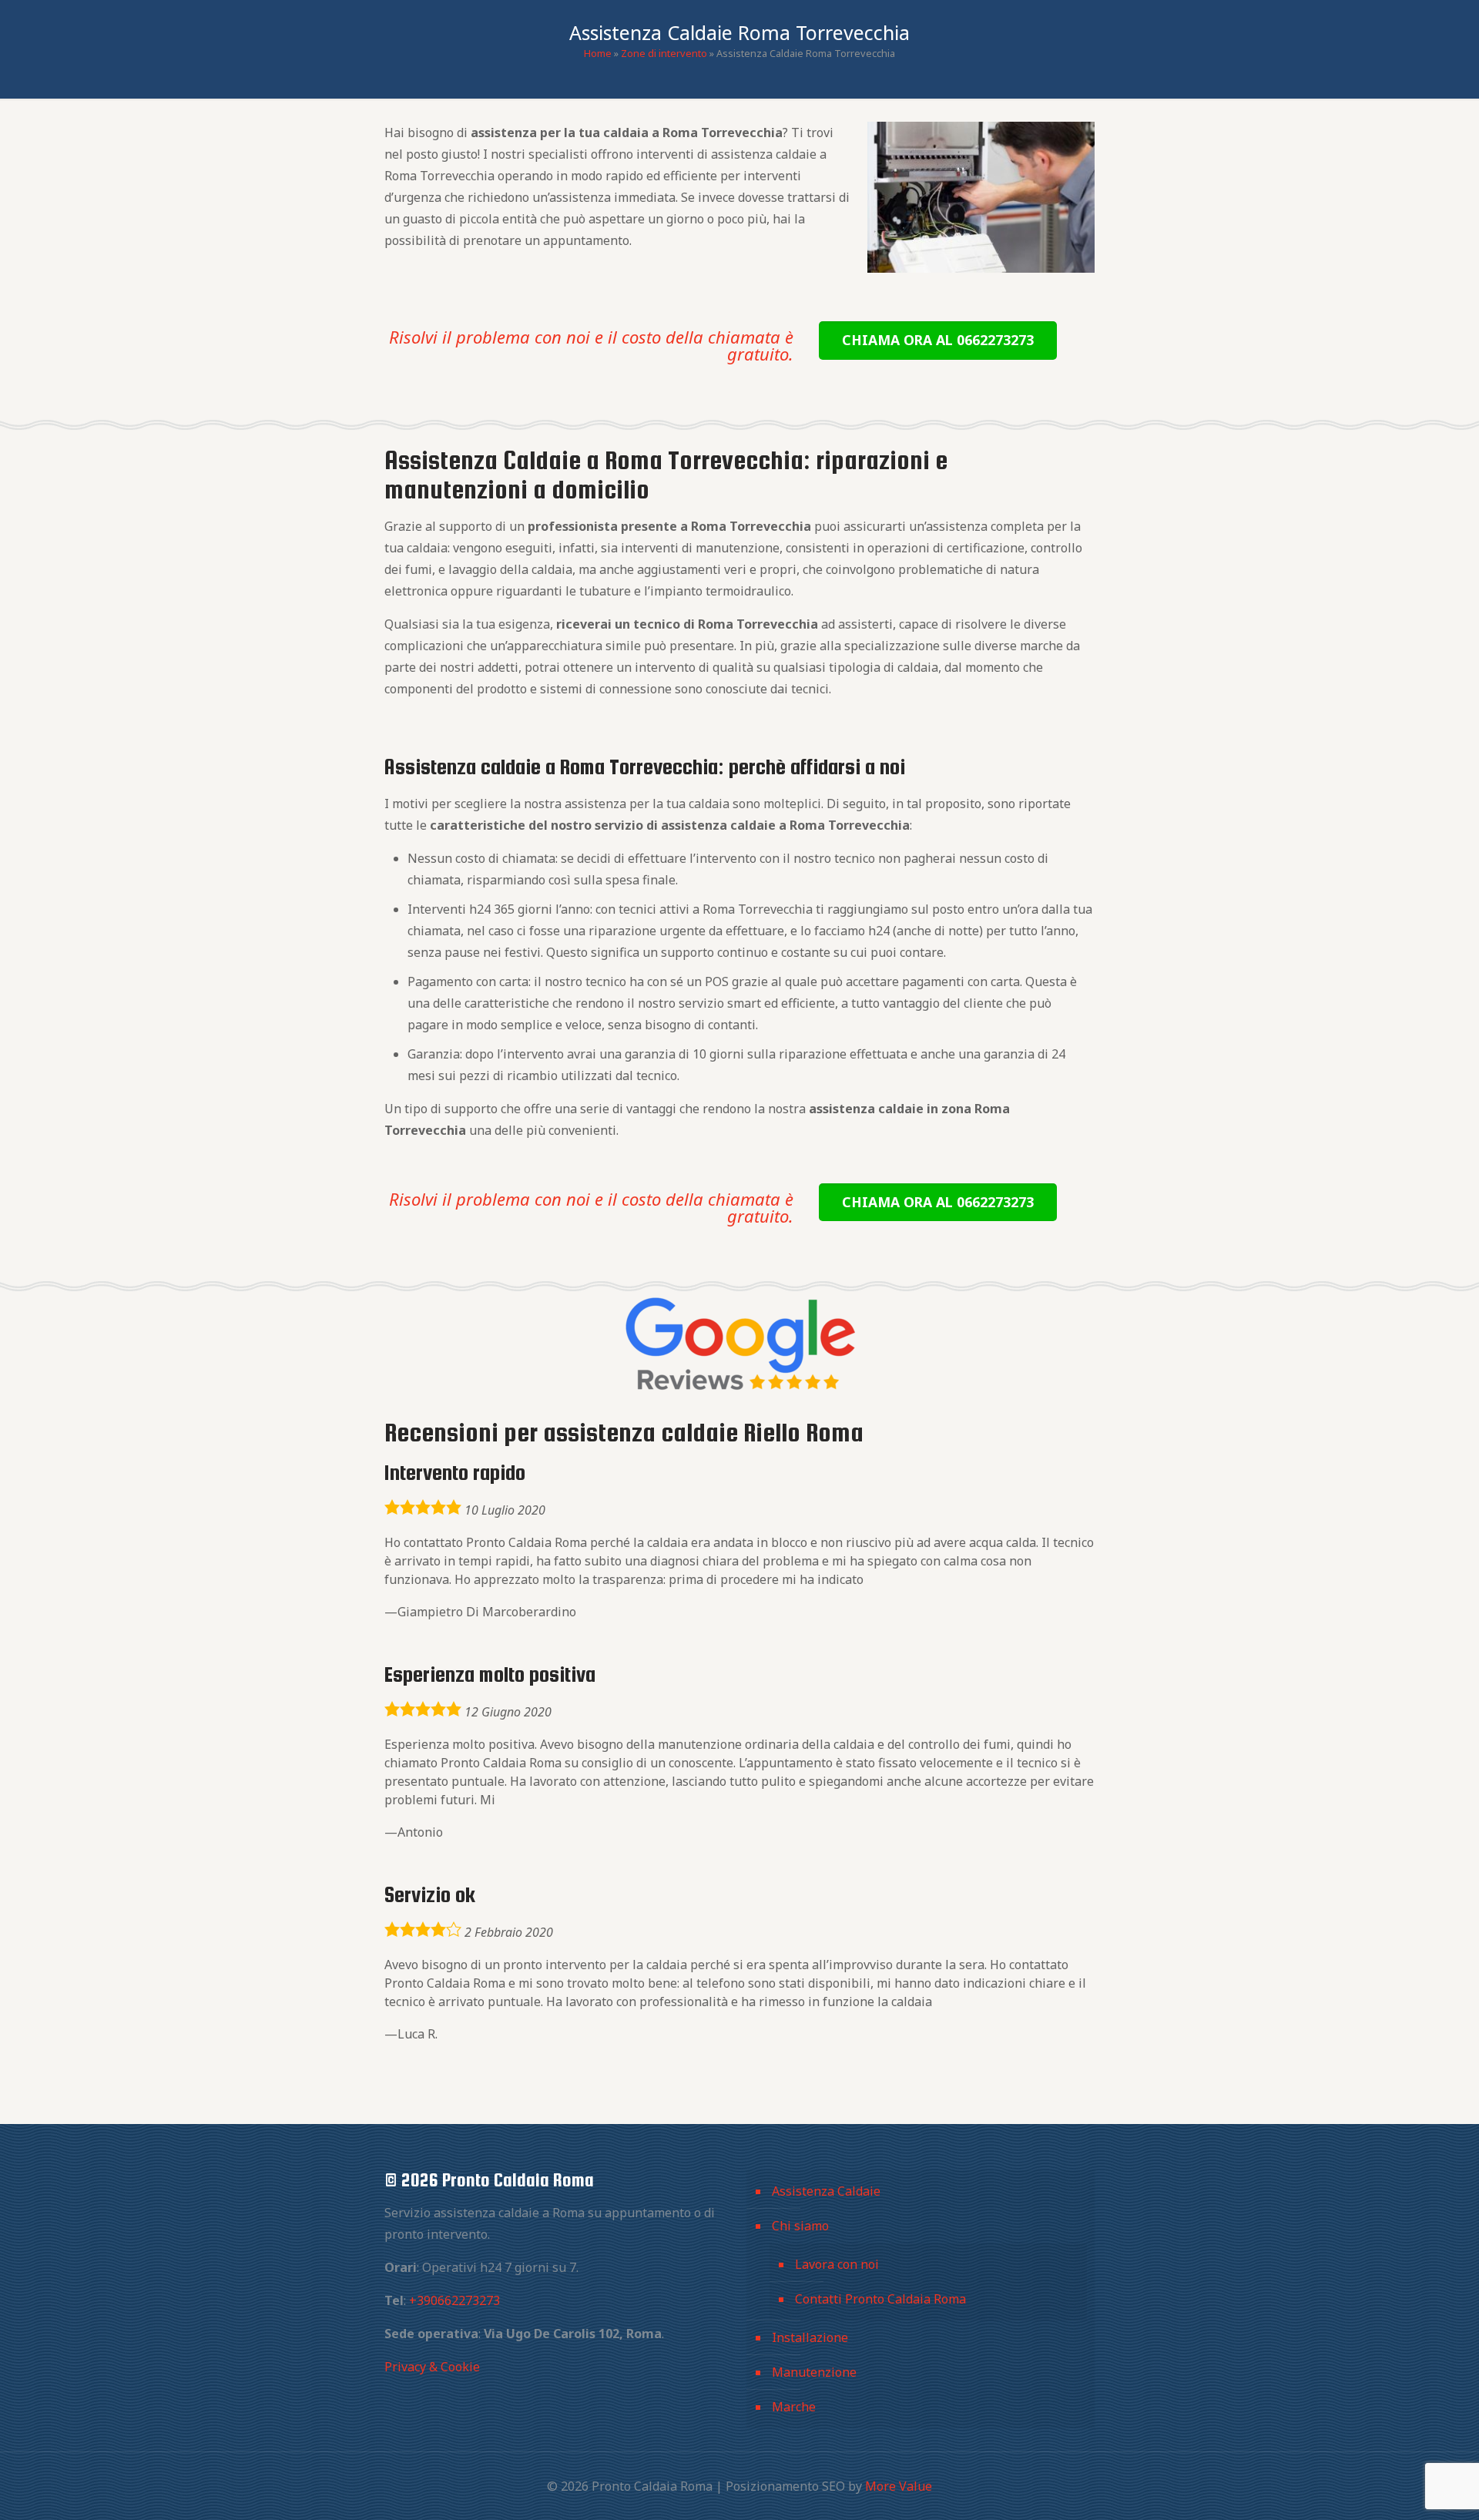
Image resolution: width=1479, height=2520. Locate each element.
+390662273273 (454, 2300)
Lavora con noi (837, 2264)
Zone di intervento (664, 53)
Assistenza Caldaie (826, 2191)
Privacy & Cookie (432, 2367)
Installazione (810, 2337)
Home (598, 53)
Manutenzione (814, 2372)
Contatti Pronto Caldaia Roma (880, 2299)
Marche (794, 2407)
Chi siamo (800, 2226)
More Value (899, 2486)
